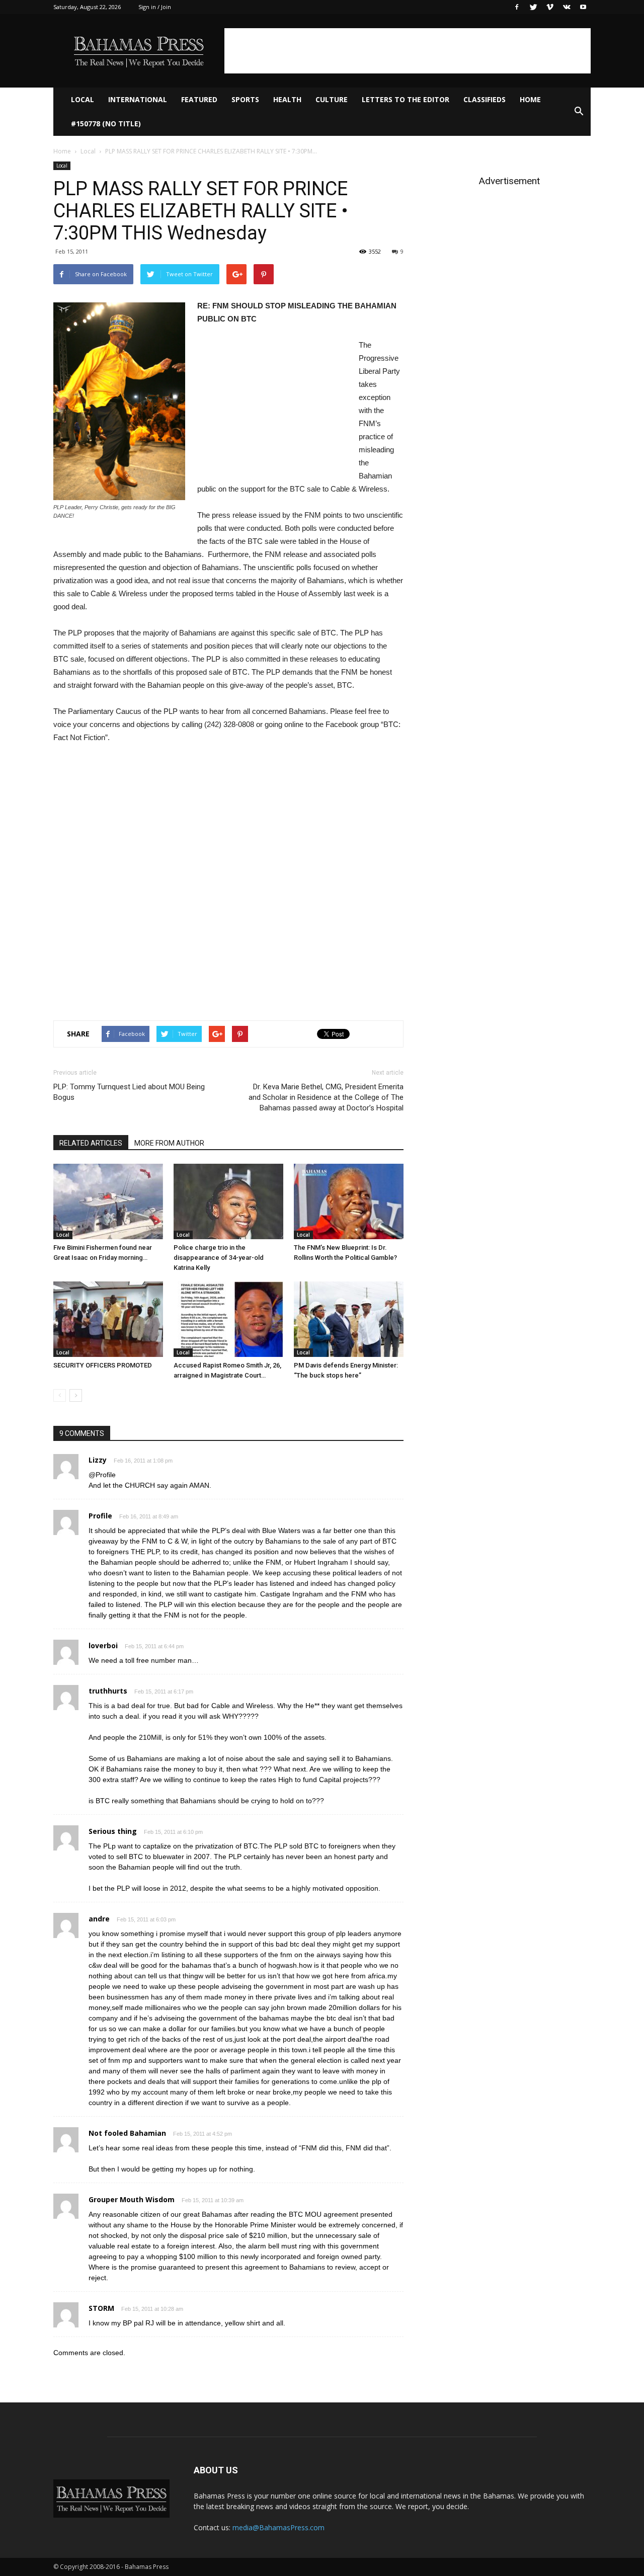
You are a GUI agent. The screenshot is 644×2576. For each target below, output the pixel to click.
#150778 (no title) (106, 124)
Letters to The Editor (406, 99)
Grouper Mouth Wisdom (132, 2199)
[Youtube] (583, 7)
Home (530, 99)
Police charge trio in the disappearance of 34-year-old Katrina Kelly (219, 1258)
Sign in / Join (155, 7)
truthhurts (108, 1691)
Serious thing (113, 1831)
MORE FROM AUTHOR (169, 1143)
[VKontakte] (567, 7)
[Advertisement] (408, 51)
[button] (579, 112)
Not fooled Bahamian (127, 2133)
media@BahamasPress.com (278, 2527)
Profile (100, 1516)
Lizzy (98, 1460)
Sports (245, 99)
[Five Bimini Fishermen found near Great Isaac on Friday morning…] (108, 1201)
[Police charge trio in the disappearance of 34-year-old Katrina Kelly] (228, 1201)
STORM (101, 2308)
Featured (199, 99)
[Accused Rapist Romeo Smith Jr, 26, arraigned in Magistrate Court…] (228, 1319)
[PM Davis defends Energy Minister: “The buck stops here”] (349, 1319)
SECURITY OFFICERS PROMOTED (103, 1365)
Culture (332, 99)
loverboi (103, 1645)
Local (83, 99)
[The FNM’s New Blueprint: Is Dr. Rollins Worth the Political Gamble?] (349, 1201)
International (138, 99)
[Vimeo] (550, 7)
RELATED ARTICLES (91, 1143)
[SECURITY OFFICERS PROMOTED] (108, 1319)
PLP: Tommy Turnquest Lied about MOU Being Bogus (129, 1092)
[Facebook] (517, 7)
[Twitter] (533, 7)
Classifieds (485, 99)
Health (287, 99)
